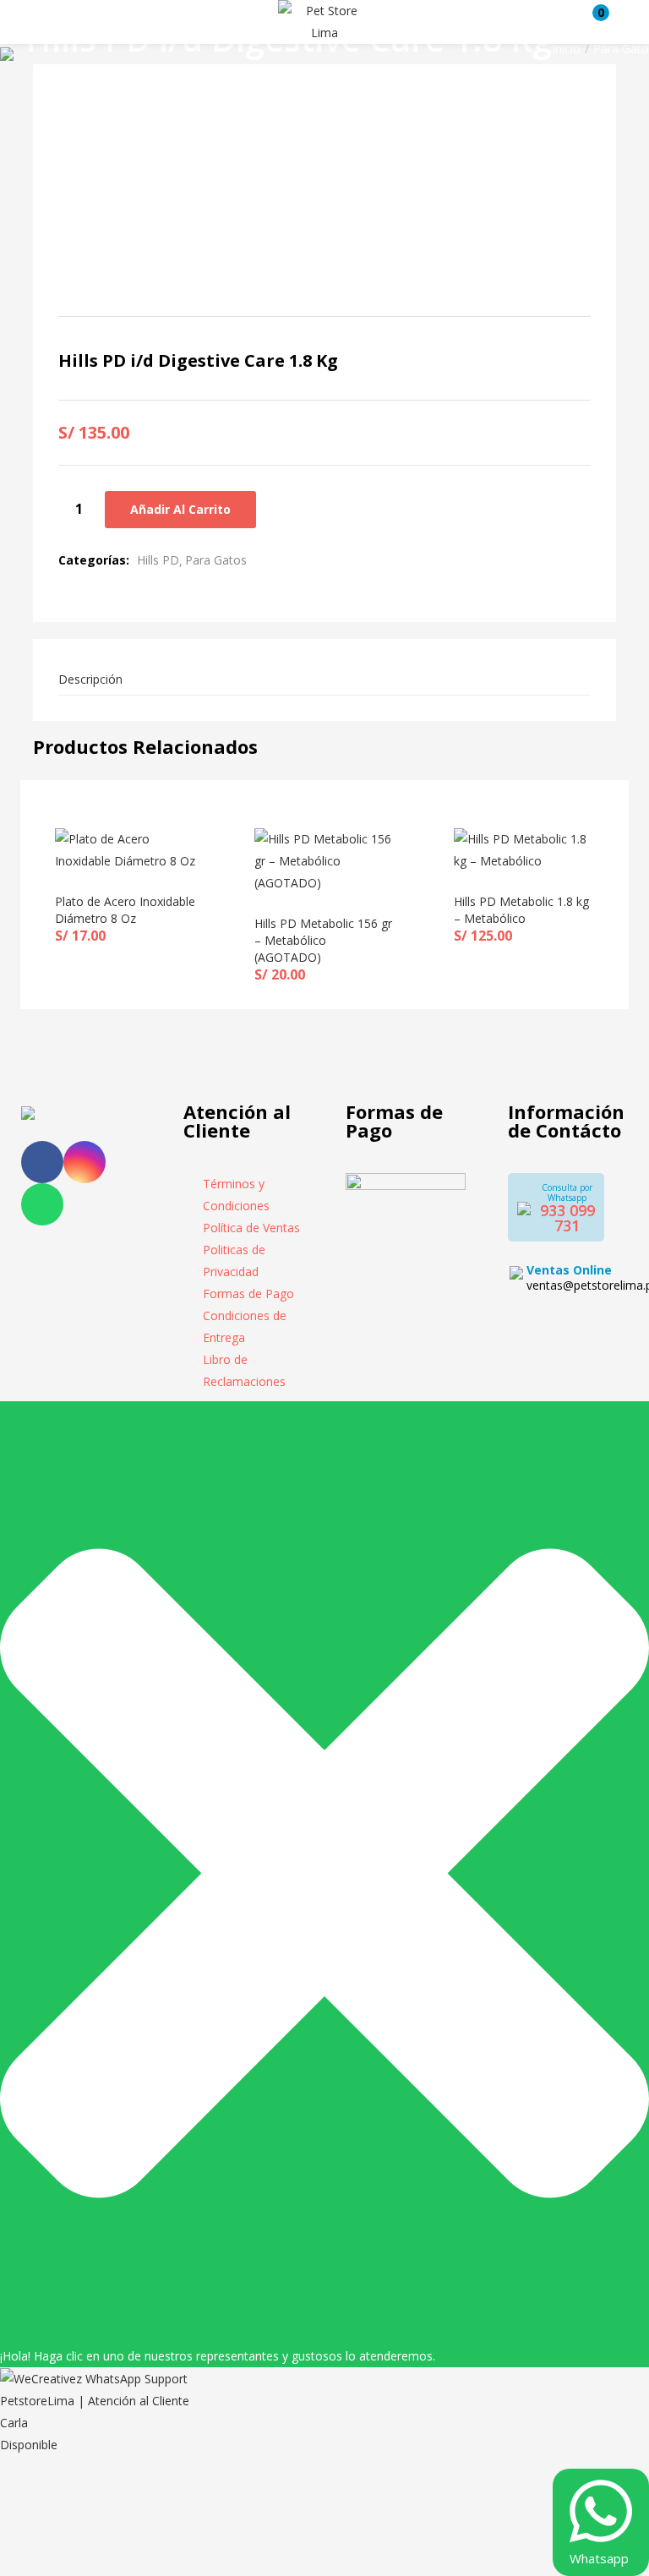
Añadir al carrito (180, 509)
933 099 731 (567, 1218)
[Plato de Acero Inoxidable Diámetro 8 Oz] (125, 849)
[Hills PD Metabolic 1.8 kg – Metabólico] (524, 849)
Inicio (566, 49)
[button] (592, 22)
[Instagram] (85, 1162)
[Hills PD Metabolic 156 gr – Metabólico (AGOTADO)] (324, 860)
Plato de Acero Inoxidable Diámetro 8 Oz (125, 910)
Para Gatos (216, 560)
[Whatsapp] (42, 1204)
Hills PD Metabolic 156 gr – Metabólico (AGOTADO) (323, 940)
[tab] (324, 680)
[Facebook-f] (42, 1162)
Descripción (90, 679)
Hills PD (158, 560)
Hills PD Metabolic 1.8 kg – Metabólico (521, 910)
